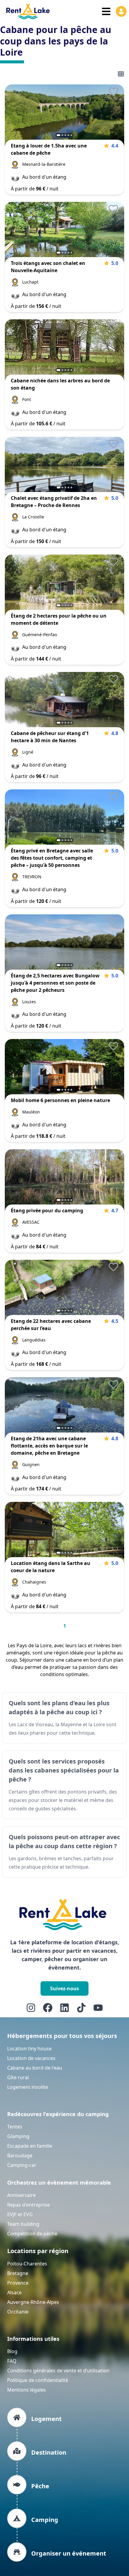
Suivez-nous (64, 1988)
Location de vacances (31, 2058)
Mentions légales (27, 2390)
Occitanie (18, 2312)
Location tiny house (29, 2049)
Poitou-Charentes (27, 2264)
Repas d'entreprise (28, 2205)
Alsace (14, 2292)
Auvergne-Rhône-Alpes (33, 2302)
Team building (23, 2224)
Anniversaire (21, 2195)
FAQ (12, 2361)
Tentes (15, 2127)
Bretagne (18, 2273)
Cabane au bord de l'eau (35, 2068)
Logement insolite (28, 2087)
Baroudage (20, 2155)
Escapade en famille (30, 2146)
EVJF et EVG (20, 2214)
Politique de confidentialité (38, 2380)
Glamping (18, 2136)
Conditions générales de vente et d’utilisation (58, 2371)
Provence (18, 2283)
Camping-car (22, 2165)
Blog (12, 2351)
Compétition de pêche (32, 2234)
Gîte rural (18, 2077)
